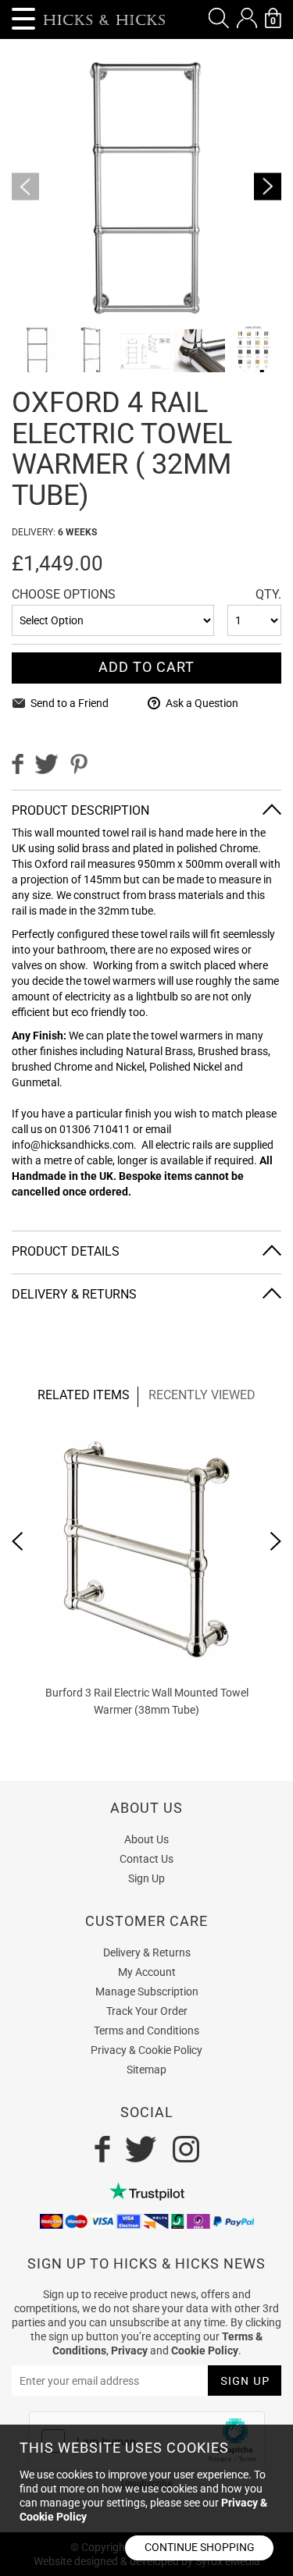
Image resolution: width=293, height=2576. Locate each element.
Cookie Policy (205, 2350)
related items (84, 1395)
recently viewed (202, 1395)
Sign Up (146, 1878)
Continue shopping (200, 2547)
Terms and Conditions (146, 2031)
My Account (147, 1972)
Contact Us (146, 1859)
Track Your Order (147, 2011)
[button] (219, 18)
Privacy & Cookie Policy (146, 2050)
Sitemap (146, 2070)
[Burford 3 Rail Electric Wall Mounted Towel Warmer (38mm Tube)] (146, 1549)
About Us (146, 1839)
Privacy (129, 2350)
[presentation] (18, 1541)
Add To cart (146, 667)
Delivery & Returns (147, 1952)
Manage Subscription (147, 1992)
